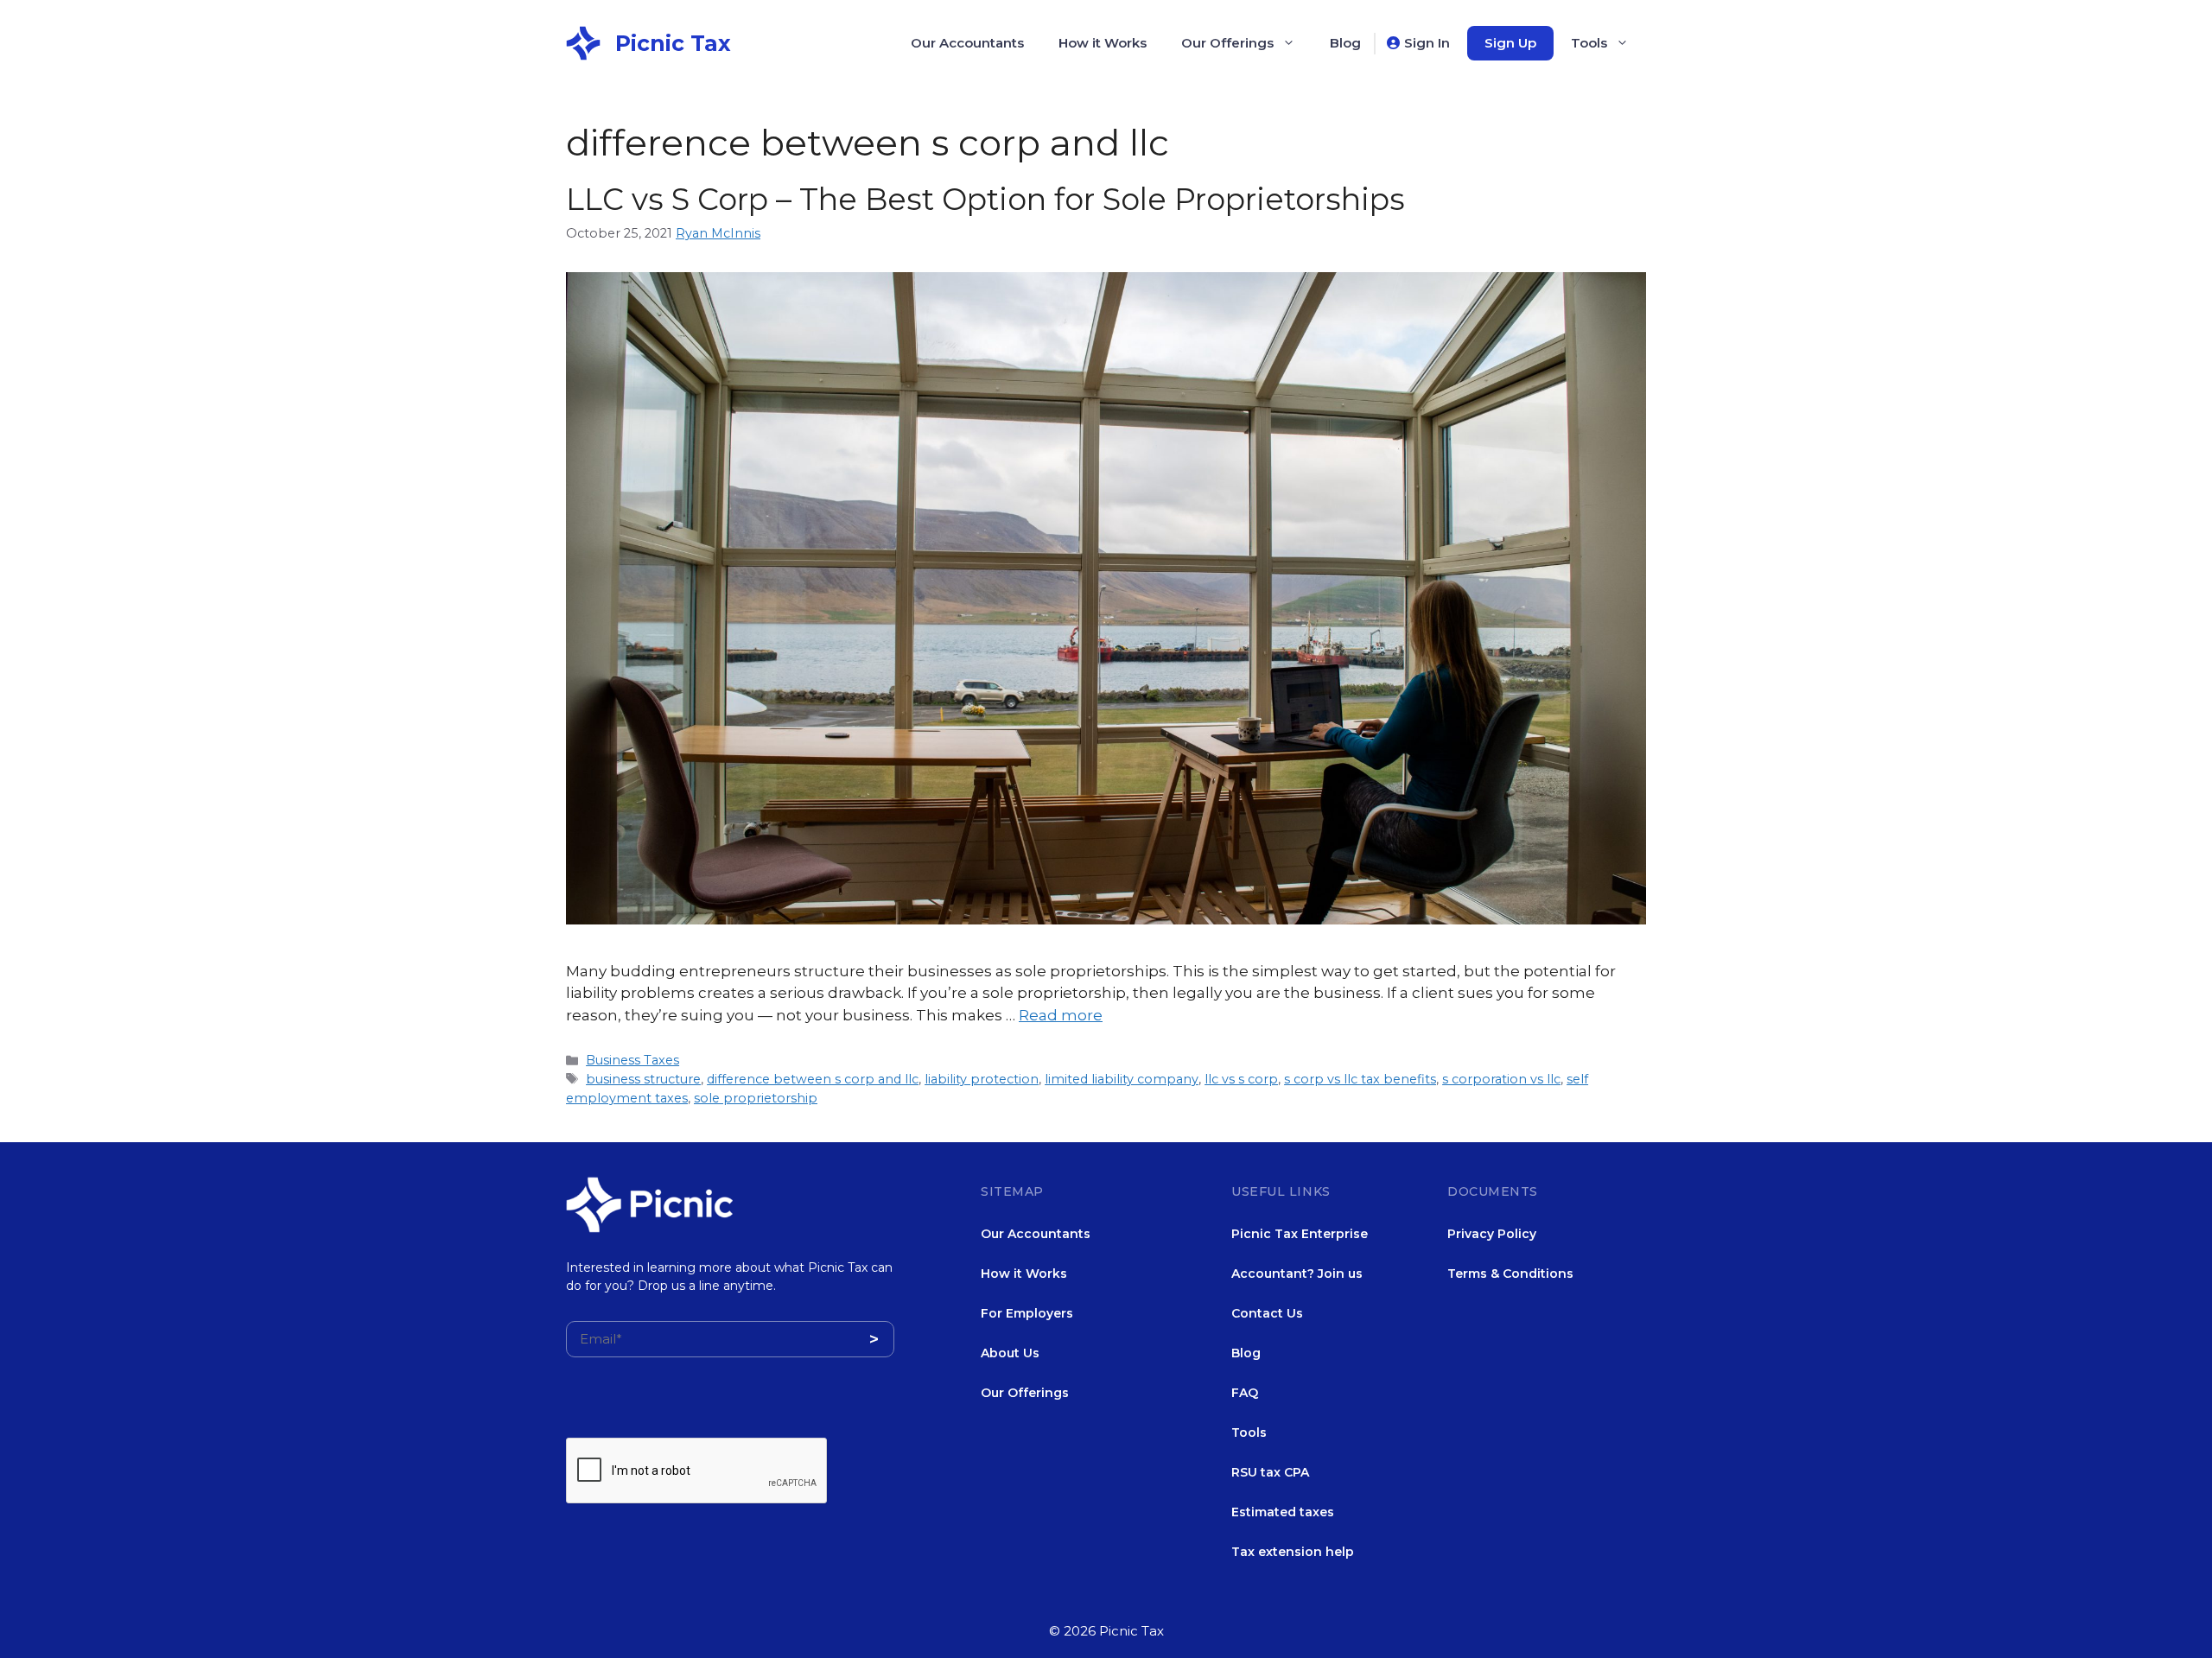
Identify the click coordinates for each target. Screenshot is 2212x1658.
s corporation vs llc (1501, 1079)
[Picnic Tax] (583, 41)
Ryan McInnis (718, 233)
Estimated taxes (1283, 1512)
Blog (1345, 43)
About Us (1010, 1353)
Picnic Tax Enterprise (1300, 1234)
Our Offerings (1227, 43)
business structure (643, 1079)
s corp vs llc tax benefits (1360, 1079)
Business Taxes (632, 1060)
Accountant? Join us (1297, 1274)
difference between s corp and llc (813, 1079)
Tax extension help (1293, 1552)
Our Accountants (967, 43)
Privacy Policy (1492, 1234)
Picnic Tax (673, 43)
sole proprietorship (756, 1098)
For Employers (1027, 1313)
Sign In (1427, 43)
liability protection (982, 1079)
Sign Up (1510, 43)
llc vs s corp (1241, 1079)
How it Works (1103, 43)
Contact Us (1267, 1313)
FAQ (1245, 1393)
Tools (1589, 43)
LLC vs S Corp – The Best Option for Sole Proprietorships (985, 199)
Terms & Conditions (1510, 1274)
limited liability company (1122, 1079)
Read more (1061, 1015)
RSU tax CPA (1270, 1472)
